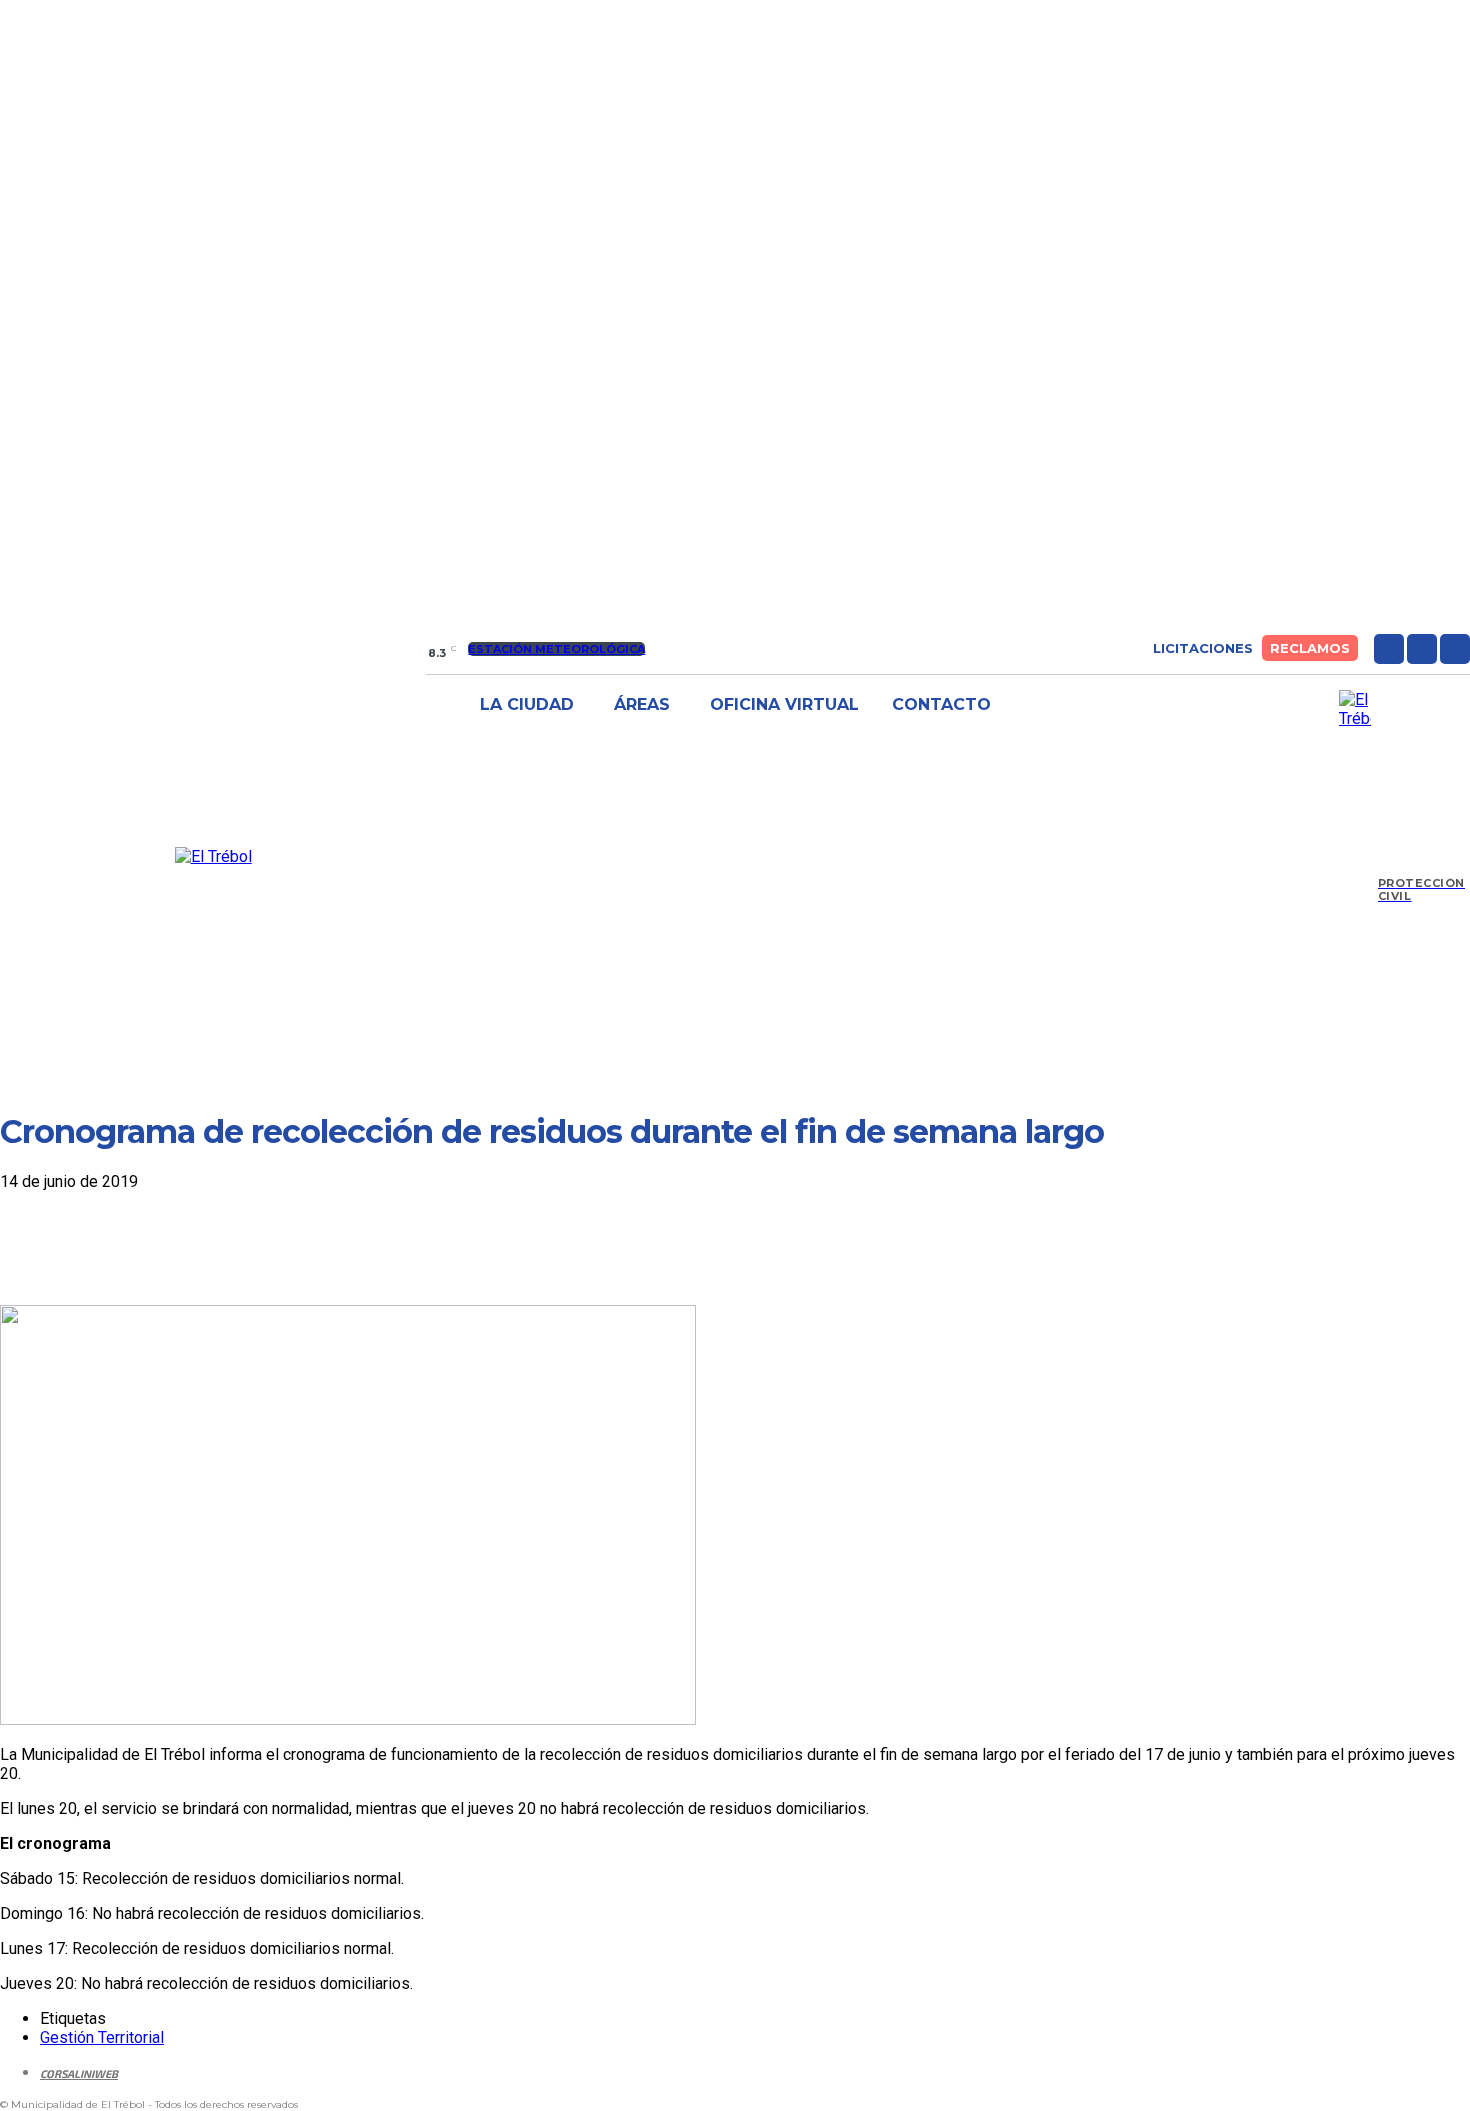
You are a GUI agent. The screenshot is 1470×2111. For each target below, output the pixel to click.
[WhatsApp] (249, 1247)
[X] (1455, 649)
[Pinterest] (177, 1247)
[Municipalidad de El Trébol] (213, 856)
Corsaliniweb (79, 2073)
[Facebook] (1389, 649)
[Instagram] (1422, 649)
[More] (322, 1247)
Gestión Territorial (102, 2037)
